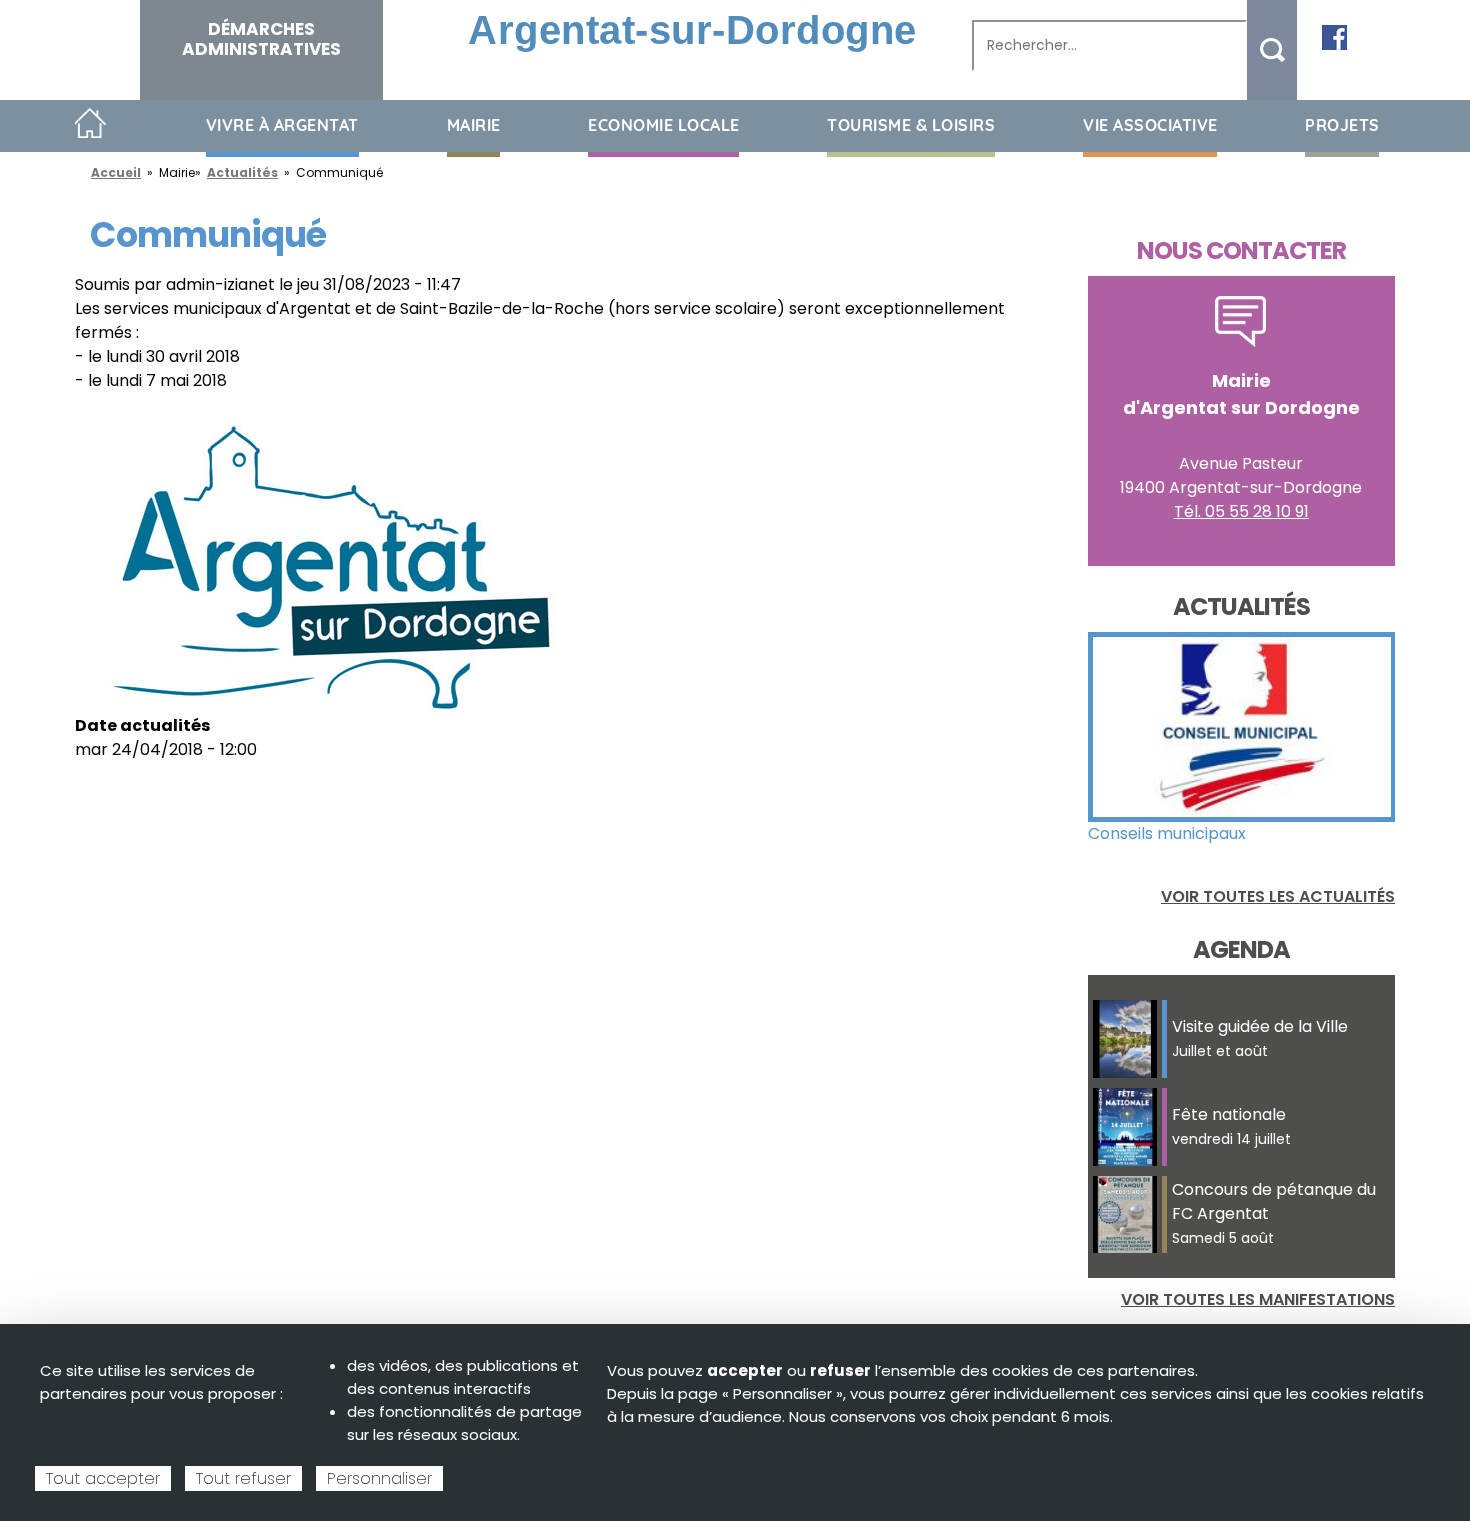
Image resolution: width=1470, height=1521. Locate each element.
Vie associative (1150, 125)
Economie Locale (664, 125)
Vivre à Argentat (282, 125)
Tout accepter (103, 1478)
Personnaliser (379, 1478)
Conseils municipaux (1167, 833)
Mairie (474, 125)
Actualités (242, 172)
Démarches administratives (261, 39)
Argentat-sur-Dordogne (692, 30)
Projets (1342, 125)
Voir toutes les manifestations (1258, 1299)
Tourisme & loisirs (911, 125)
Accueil (90, 124)
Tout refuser (243, 1478)
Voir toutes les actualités (1278, 896)
